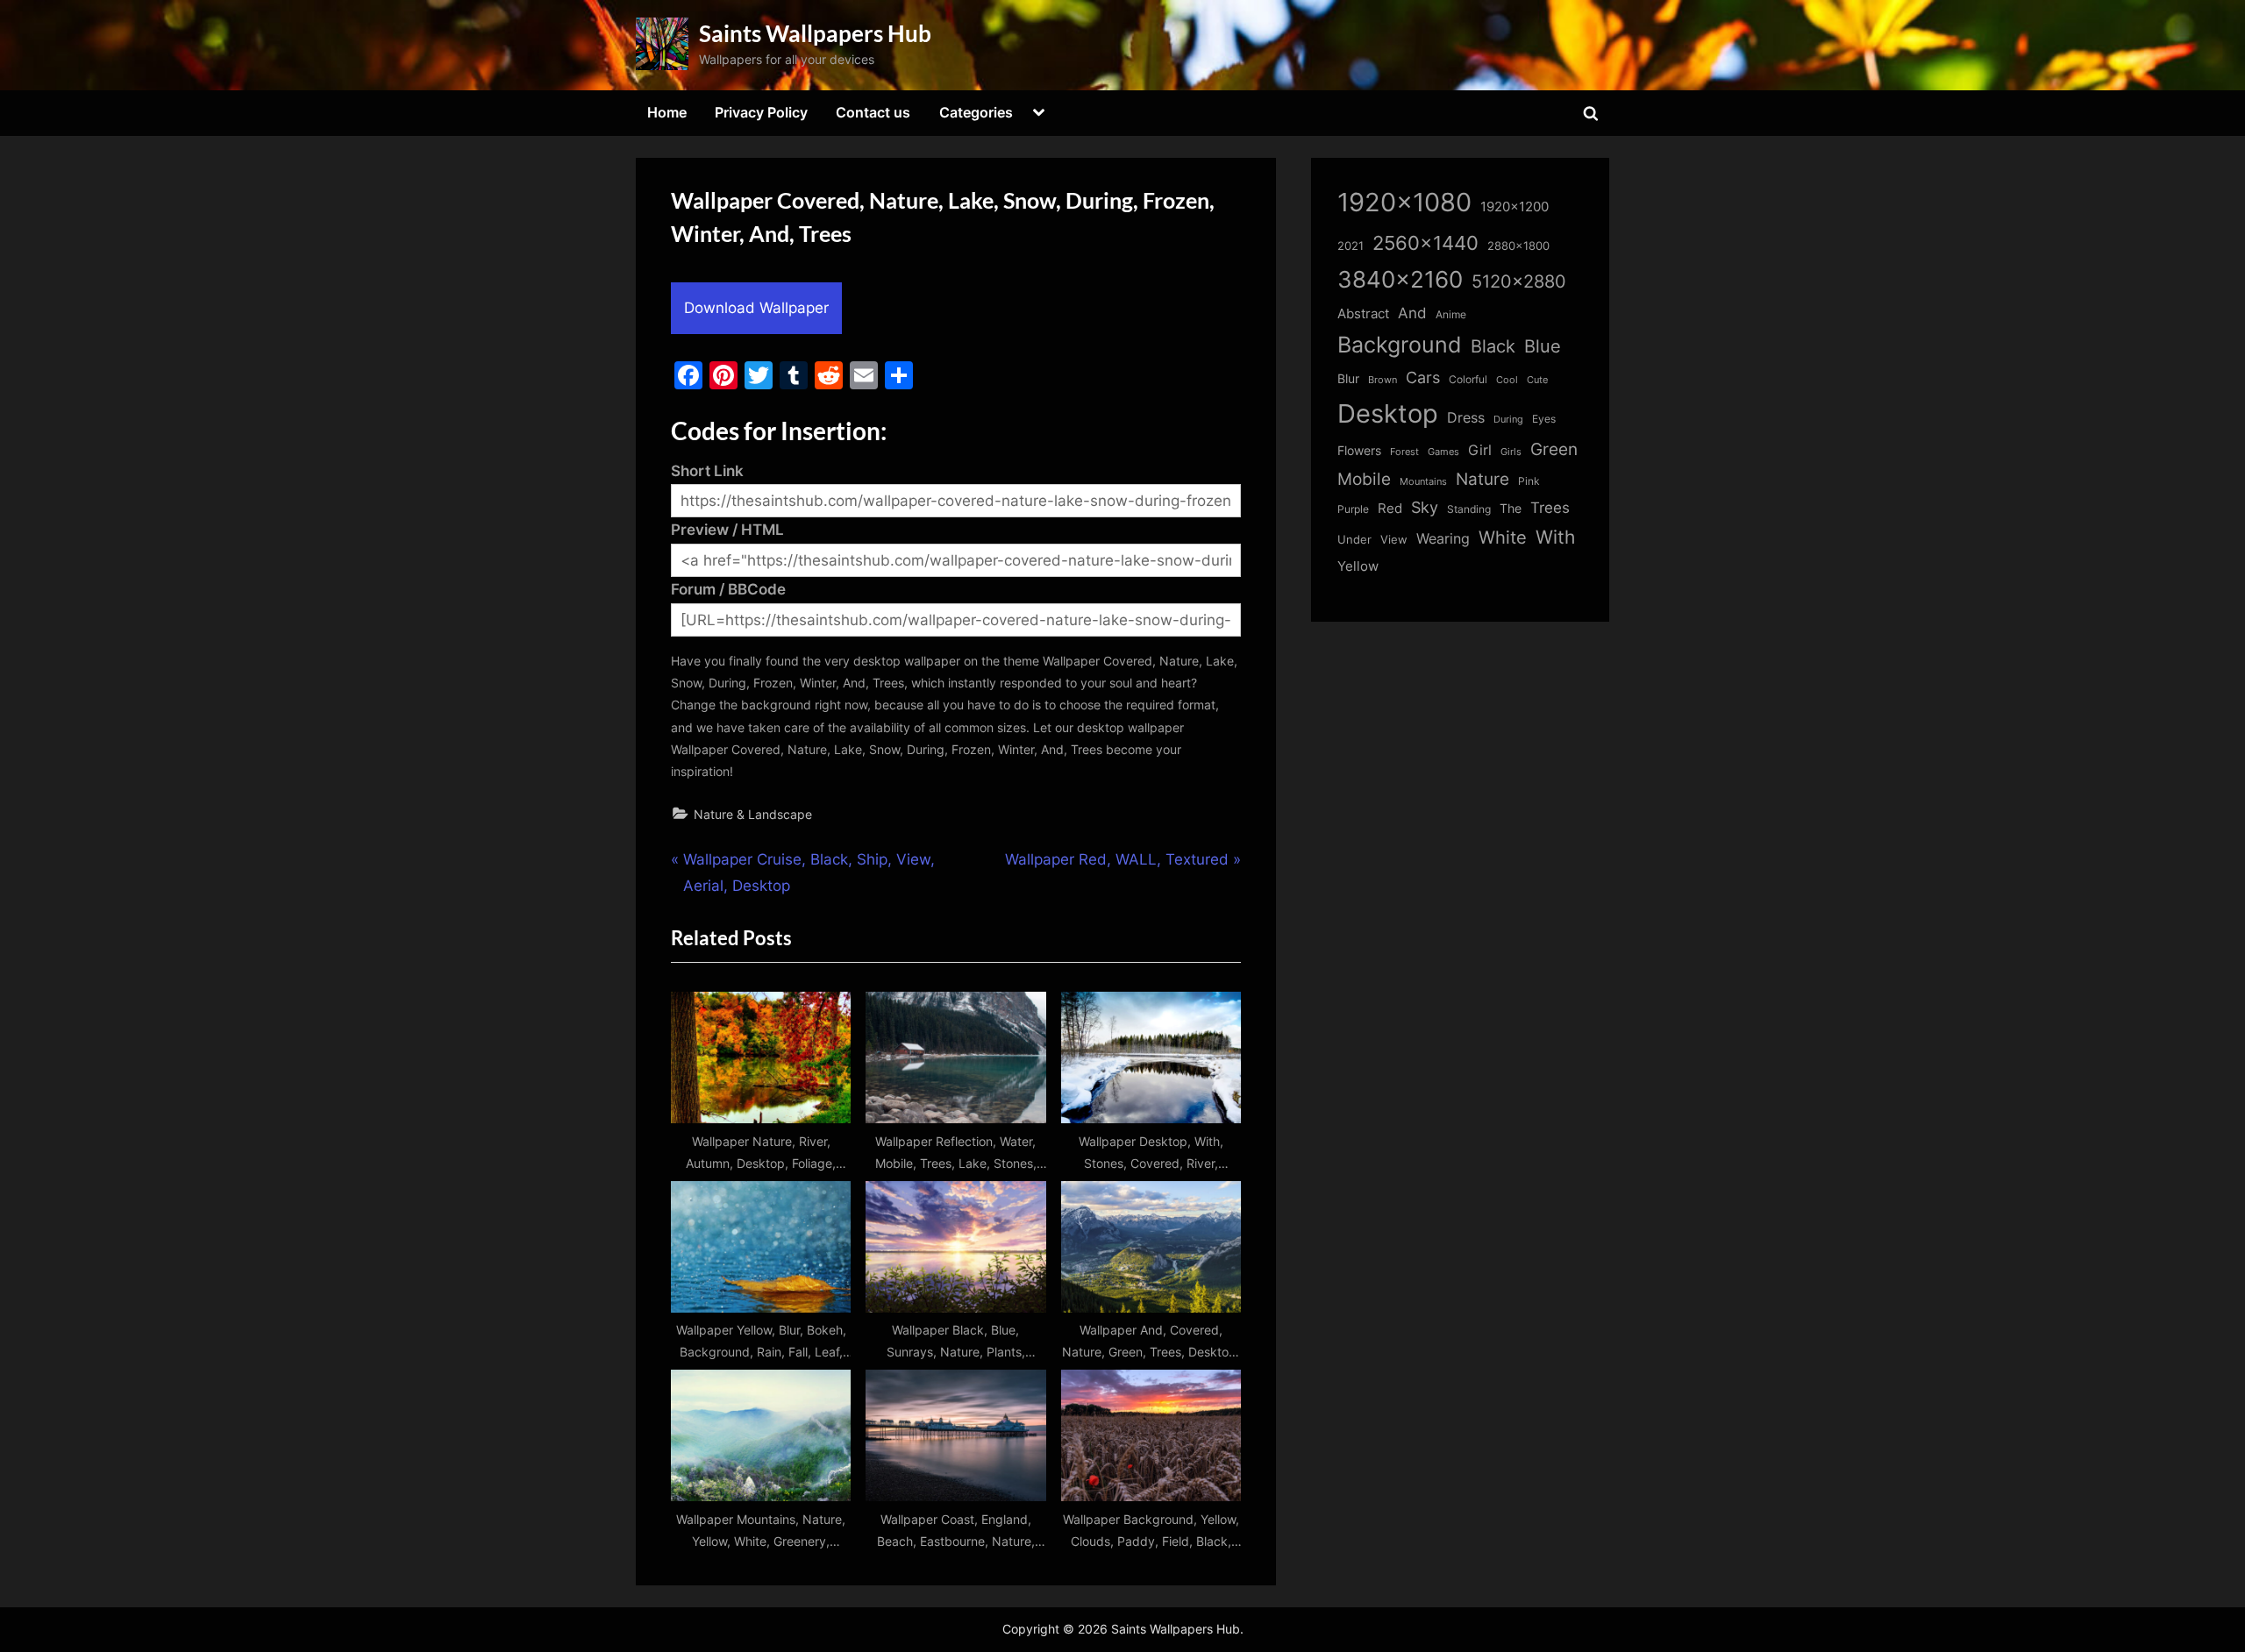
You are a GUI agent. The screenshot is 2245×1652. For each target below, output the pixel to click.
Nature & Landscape (753, 814)
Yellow (1358, 566)
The (1511, 508)
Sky (1425, 507)
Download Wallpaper (756, 308)
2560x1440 (1425, 242)
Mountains (1423, 482)
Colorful (1468, 379)
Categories (976, 112)
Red (1390, 508)
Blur (1348, 379)
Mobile (1364, 479)
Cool (1507, 380)
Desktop (1388, 413)
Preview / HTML (727, 530)
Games (1443, 452)
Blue (1543, 346)
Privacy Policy (761, 112)
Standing (1469, 509)
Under (1354, 539)
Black (1493, 346)
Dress (1466, 418)
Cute (1537, 380)
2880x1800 (1518, 246)
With (1555, 537)
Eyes (1544, 419)
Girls (1511, 452)
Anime (1451, 314)
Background (1400, 345)
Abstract (1363, 313)
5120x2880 (1519, 281)
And (1412, 313)
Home (667, 112)
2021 (1351, 246)
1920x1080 (1404, 202)
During (1508, 419)
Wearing (1443, 538)
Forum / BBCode (728, 589)
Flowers (1359, 451)
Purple (1353, 509)
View (1394, 540)
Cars (1423, 377)
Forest (1404, 452)
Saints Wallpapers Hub (815, 33)
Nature (1482, 479)
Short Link (707, 471)
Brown (1383, 380)
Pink (1529, 481)
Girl (1480, 450)
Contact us (873, 112)
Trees (1550, 508)
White (1503, 537)
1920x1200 (1514, 207)
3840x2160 (1400, 279)
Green (1554, 449)
